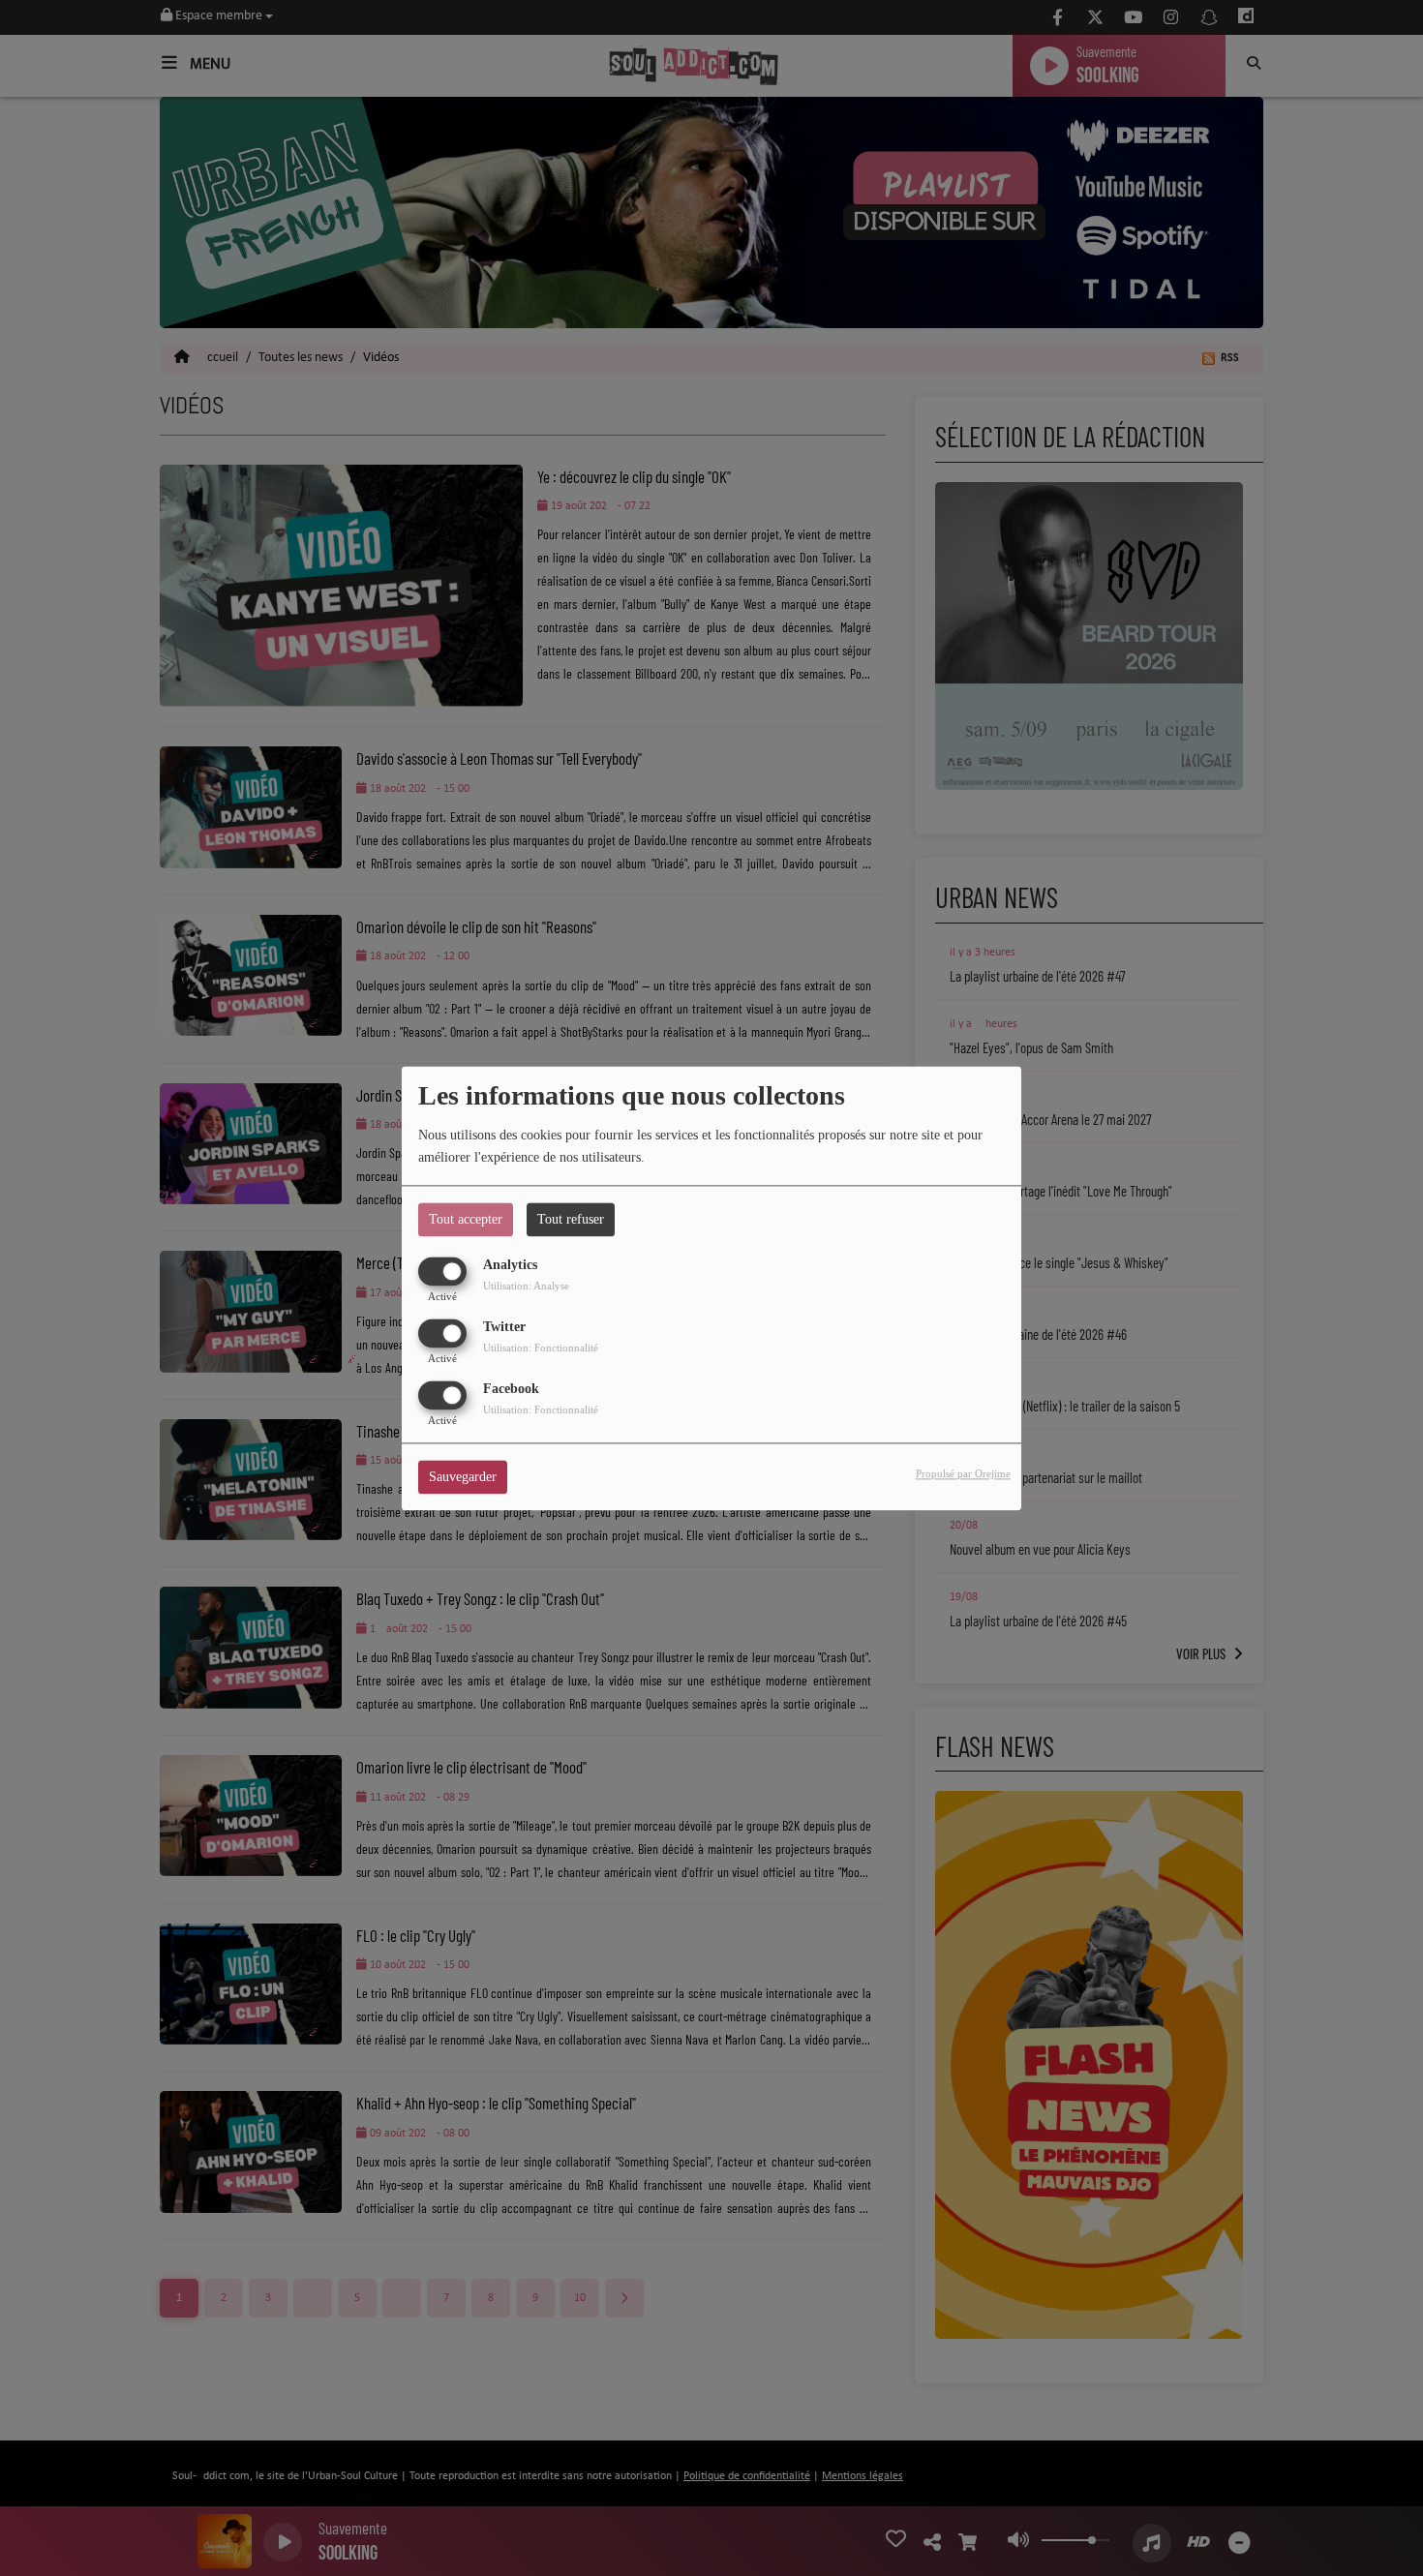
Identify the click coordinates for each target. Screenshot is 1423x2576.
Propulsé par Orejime (963, 1473)
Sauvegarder (463, 1477)
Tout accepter (466, 1219)
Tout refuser (571, 1219)
